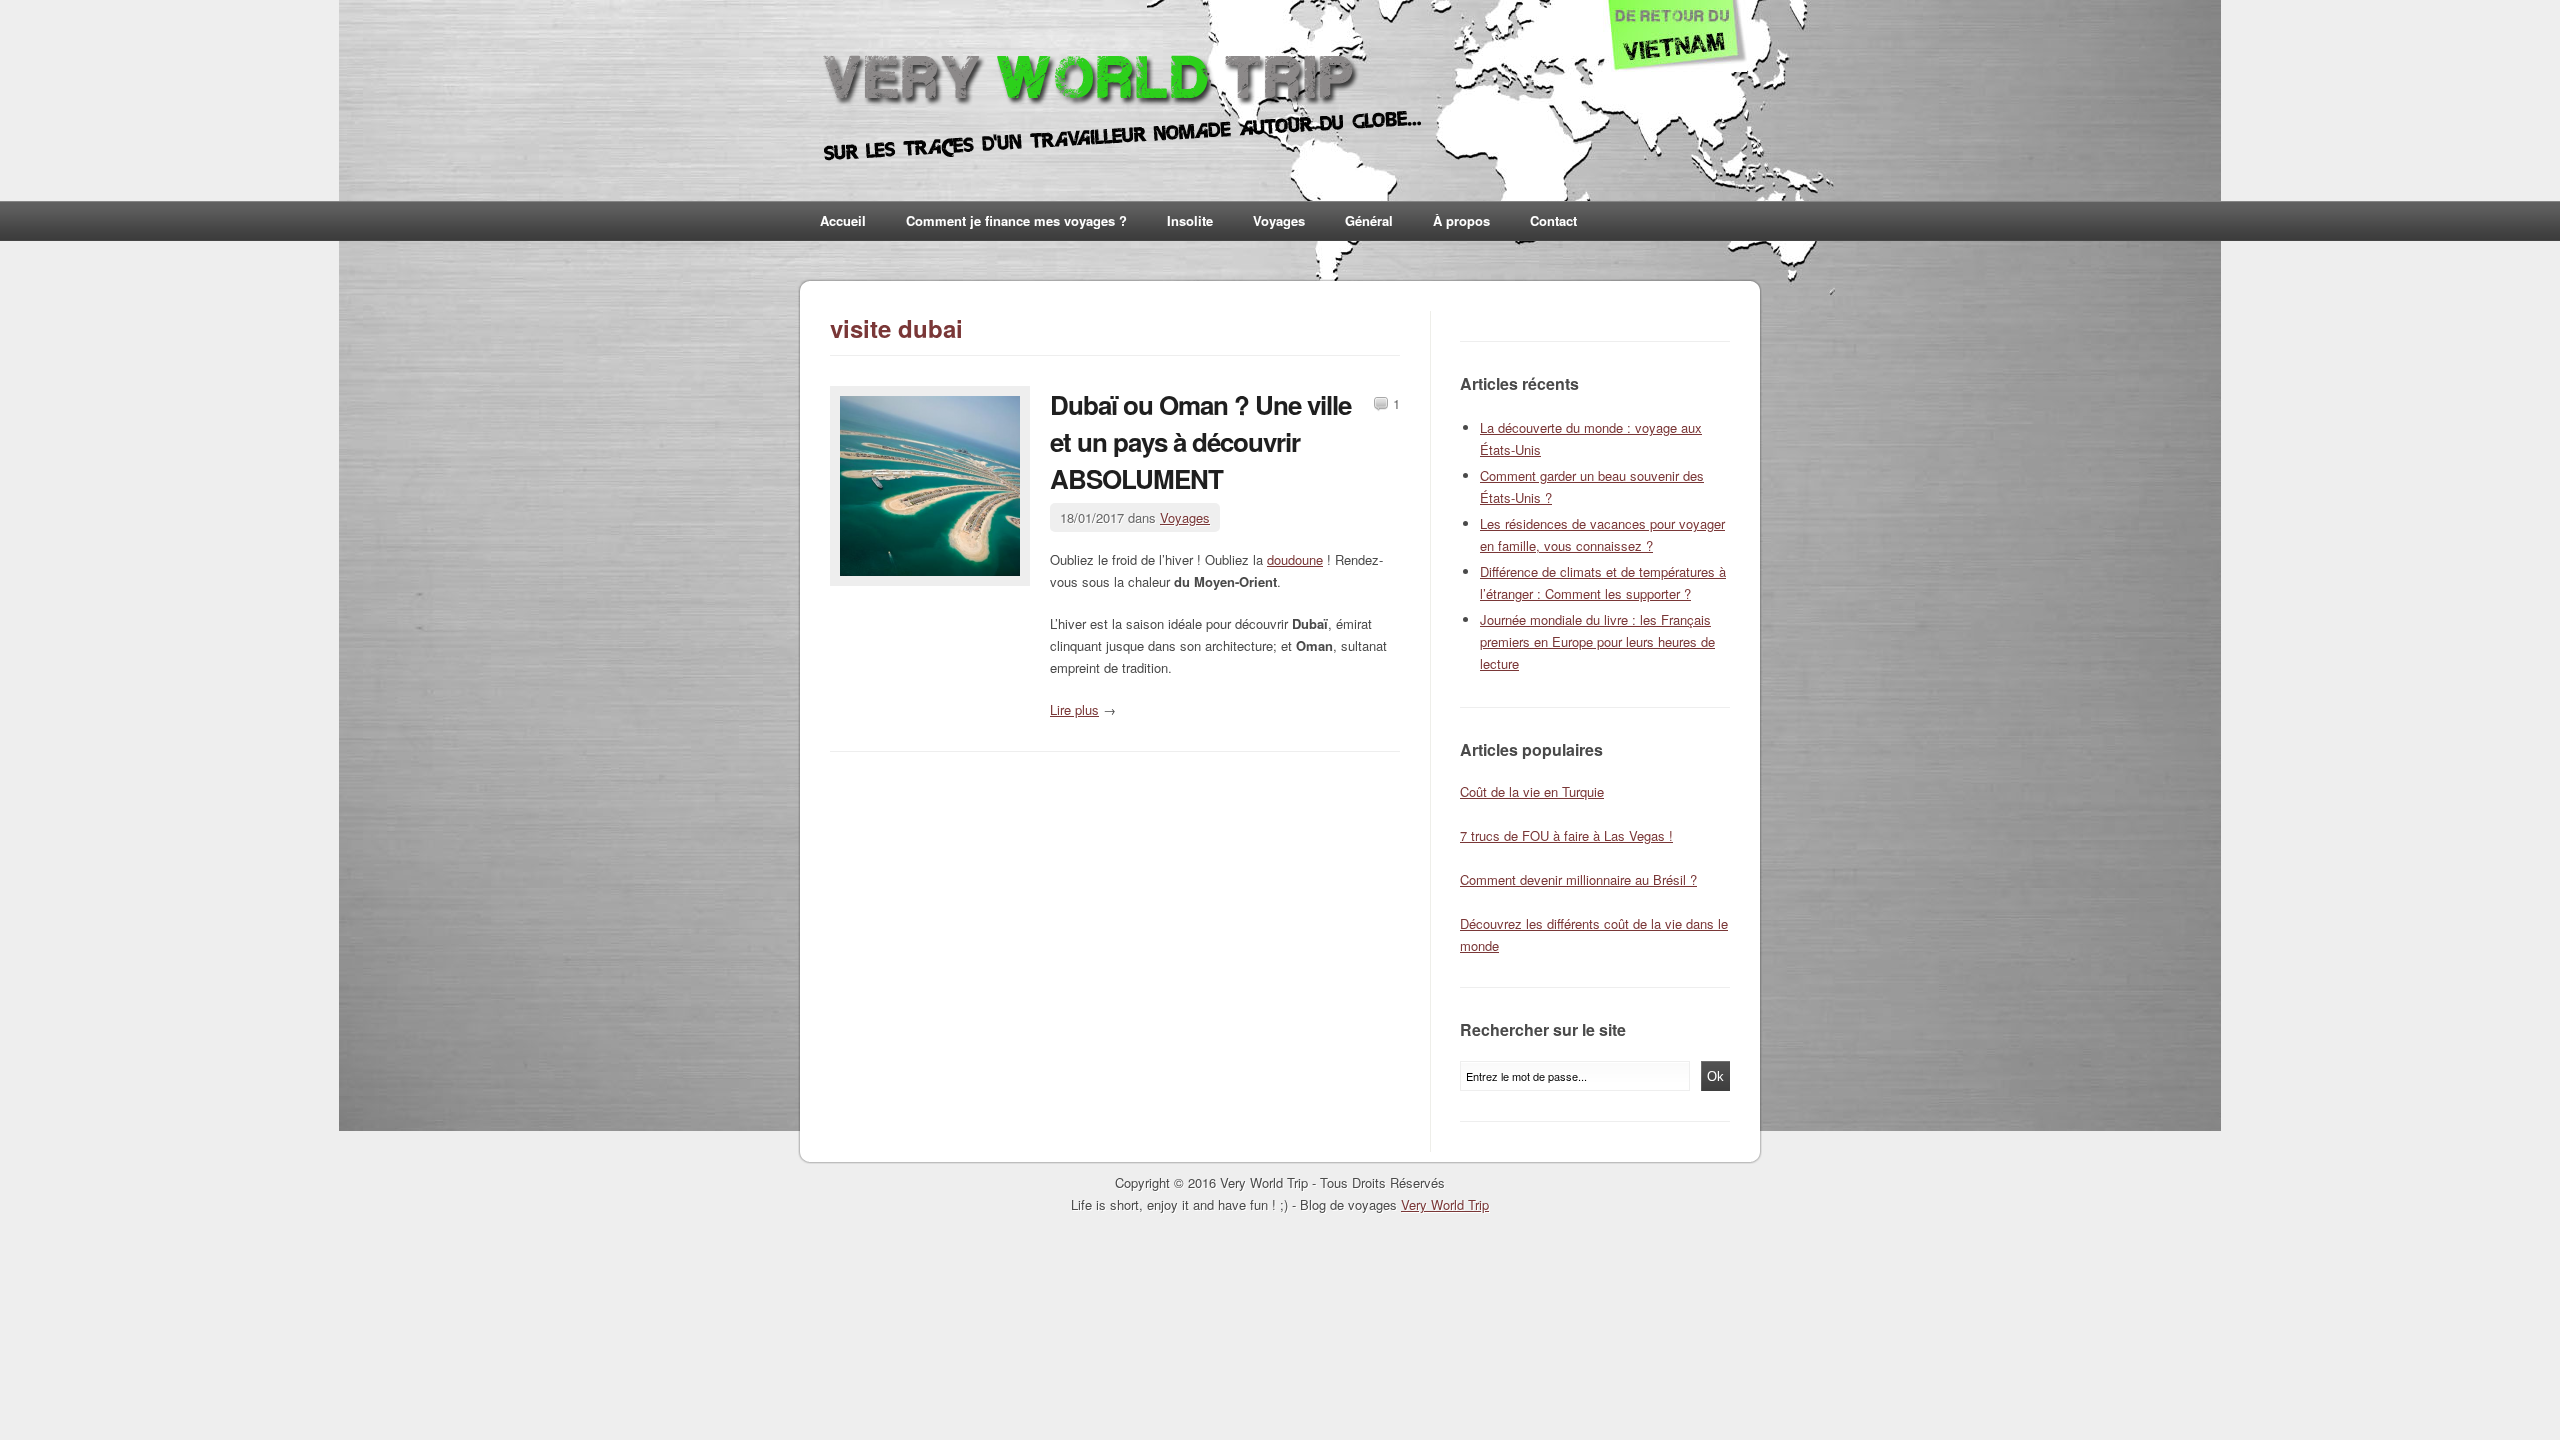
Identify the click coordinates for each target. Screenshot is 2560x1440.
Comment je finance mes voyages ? (1016, 220)
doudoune (1295, 559)
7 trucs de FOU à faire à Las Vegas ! (1566, 835)
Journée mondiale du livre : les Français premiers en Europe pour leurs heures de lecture (1597, 641)
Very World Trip (1445, 1204)
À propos (1461, 220)
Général (1369, 220)
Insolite (1190, 220)
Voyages (1279, 220)
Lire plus (1074, 709)
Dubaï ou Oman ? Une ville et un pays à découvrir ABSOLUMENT (1200, 441)
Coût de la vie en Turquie (1532, 791)
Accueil (843, 220)
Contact (1553, 220)
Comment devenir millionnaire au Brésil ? (1578, 879)
